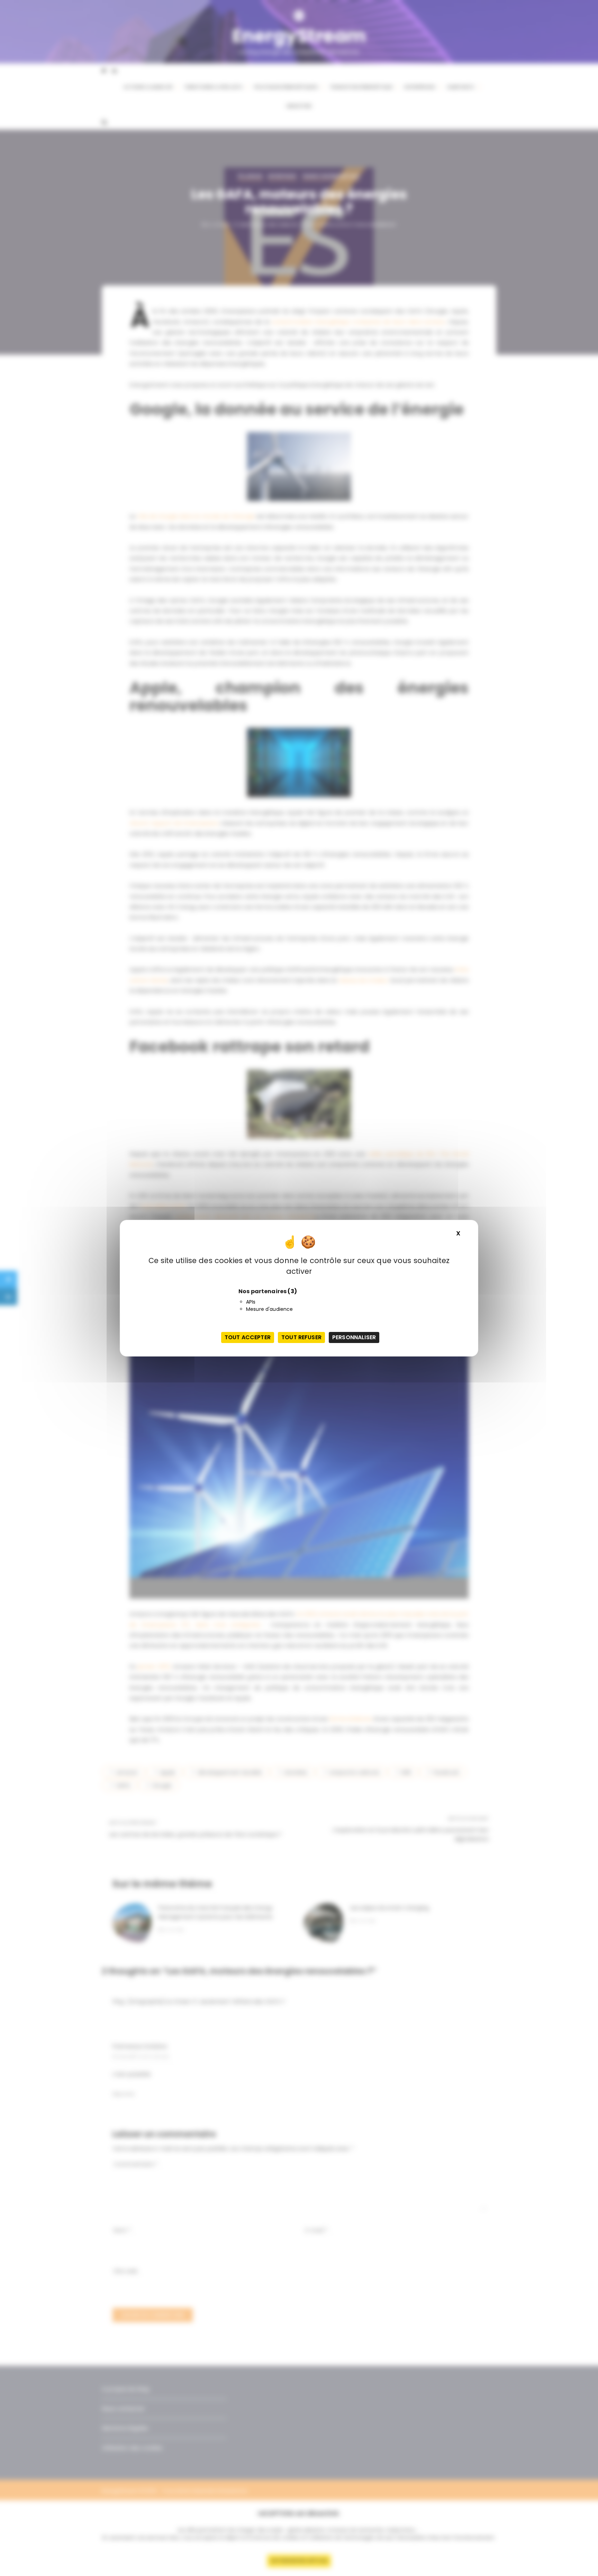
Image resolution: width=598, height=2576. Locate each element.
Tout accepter (248, 1337)
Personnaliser (354, 1337)
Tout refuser (301, 1337)
